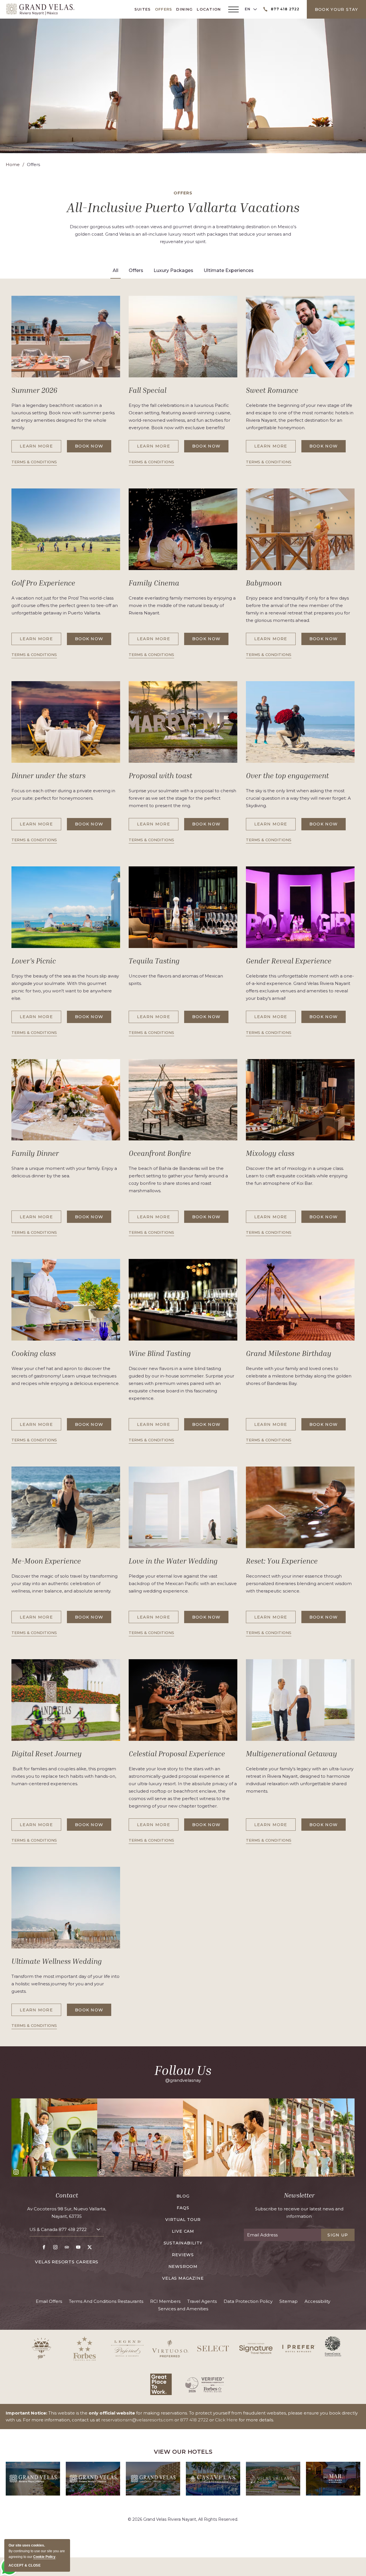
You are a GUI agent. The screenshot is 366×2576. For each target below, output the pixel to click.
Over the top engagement (287, 776)
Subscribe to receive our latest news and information (299, 2213)
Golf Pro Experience (43, 583)
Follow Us (183, 2070)
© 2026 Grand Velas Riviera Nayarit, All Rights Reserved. (183, 2519)
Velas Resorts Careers (67, 2262)
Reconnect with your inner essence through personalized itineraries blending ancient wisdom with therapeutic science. (299, 1583)
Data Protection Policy (248, 2301)
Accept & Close (25, 2565)
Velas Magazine (183, 2278)
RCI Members (165, 2301)
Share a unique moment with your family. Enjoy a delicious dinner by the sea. (64, 1172)
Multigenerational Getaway (292, 1754)
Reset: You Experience (282, 1561)
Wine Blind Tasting (160, 1353)
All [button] (116, 270)
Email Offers (49, 2301)
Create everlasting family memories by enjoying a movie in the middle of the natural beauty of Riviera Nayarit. (182, 605)
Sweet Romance (272, 390)
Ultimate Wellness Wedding (57, 1961)
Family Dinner (35, 1153)
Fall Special (148, 390)
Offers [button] (136, 270)
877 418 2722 (73, 2229)
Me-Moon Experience (46, 1561)
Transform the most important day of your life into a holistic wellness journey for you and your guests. (65, 1984)
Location (209, 9)
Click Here (226, 2420)
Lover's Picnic (34, 961)
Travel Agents (202, 2301)
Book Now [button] (93, 448)
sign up (338, 2235)
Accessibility (317, 2301)
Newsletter (299, 2195)
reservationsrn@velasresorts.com (137, 2420)
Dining (184, 9)
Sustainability (183, 2243)
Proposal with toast (160, 776)
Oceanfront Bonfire (160, 1153)
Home (13, 164)
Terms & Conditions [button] (34, 463)
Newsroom (183, 2266)
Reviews (183, 2255)
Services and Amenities (183, 2309)
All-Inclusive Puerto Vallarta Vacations (183, 207)
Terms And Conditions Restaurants (106, 2301)
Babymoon (264, 583)
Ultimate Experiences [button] (229, 270)
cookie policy (44, 2557)
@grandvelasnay (183, 2080)
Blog (183, 2196)
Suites (143, 9)
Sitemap (289, 2301)
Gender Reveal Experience (289, 961)
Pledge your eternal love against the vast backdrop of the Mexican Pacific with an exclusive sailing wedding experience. (183, 1583)
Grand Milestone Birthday (289, 1353)
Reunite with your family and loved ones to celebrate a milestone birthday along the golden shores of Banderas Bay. (299, 1376)
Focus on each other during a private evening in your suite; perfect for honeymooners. (63, 794)
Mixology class (270, 1153)
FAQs (183, 2208)
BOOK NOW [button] (328, 1019)
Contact (67, 2195)
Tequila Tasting (154, 961)
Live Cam (183, 2231)
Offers (164, 9)
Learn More (39, 448)
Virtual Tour (183, 2220)
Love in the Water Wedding (173, 1561)
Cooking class (34, 1353)
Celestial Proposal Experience (177, 1754)
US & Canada (58, 2229)
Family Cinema (154, 583)
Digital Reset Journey (47, 1754)
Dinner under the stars (48, 776)
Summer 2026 (34, 390)
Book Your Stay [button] (336, 9)
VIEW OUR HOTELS (183, 2452)
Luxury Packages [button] (173, 270)
